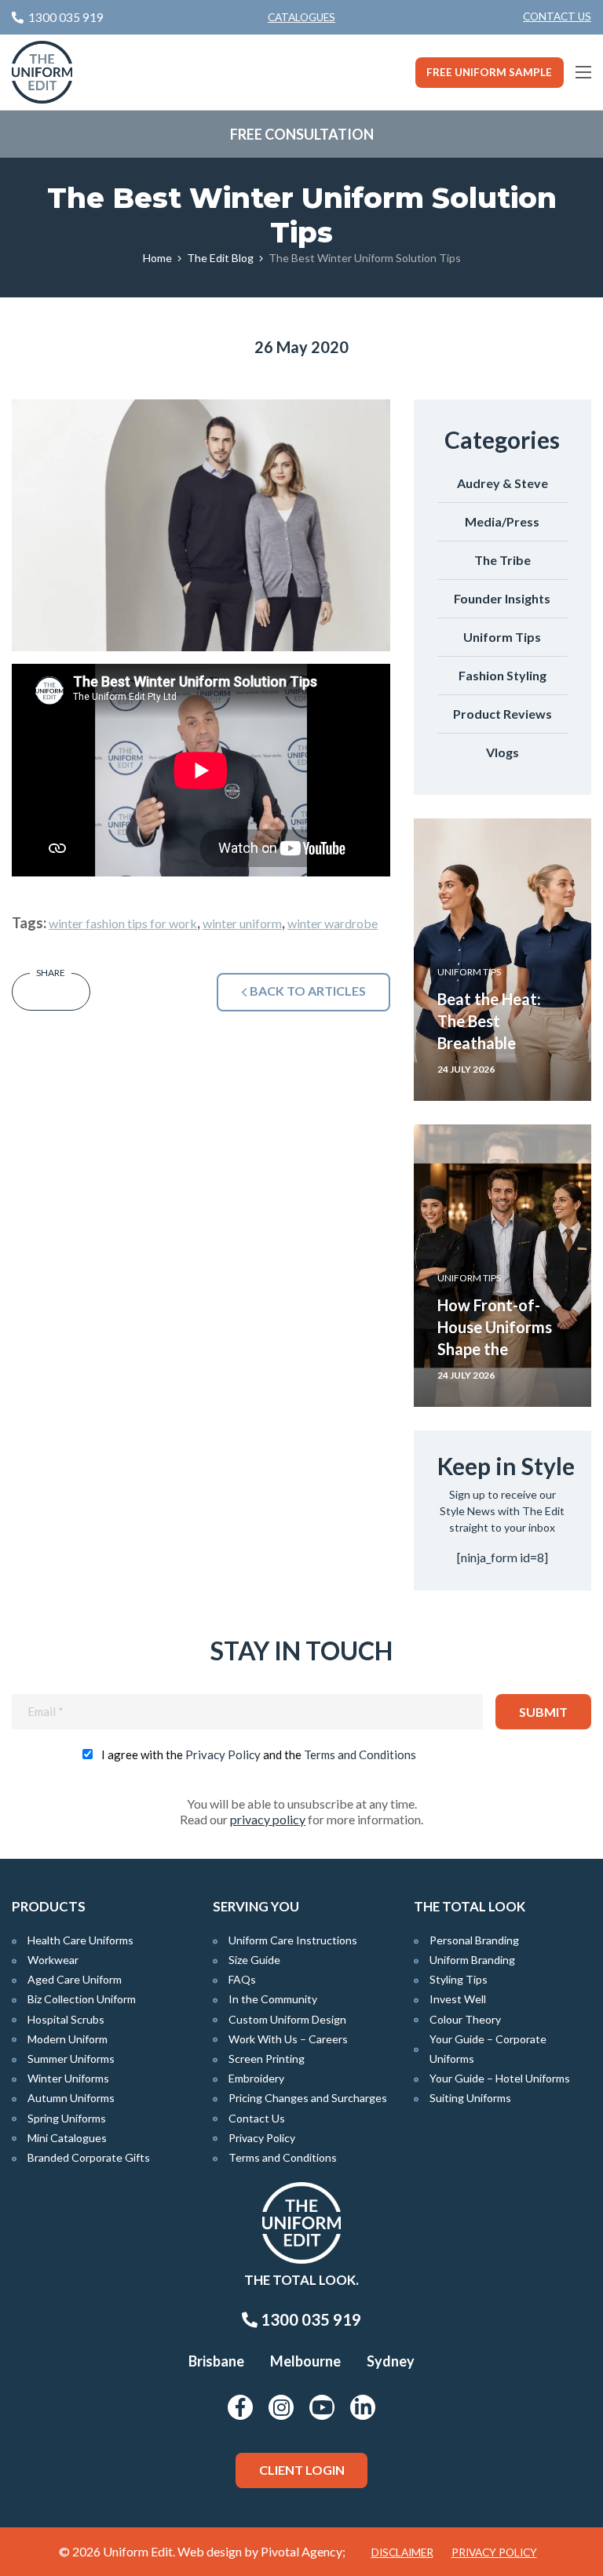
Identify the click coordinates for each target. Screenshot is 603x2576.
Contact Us (557, 16)
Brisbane (216, 2361)
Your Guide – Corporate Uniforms (488, 2049)
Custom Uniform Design (287, 2019)
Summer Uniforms (71, 2059)
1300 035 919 (309, 2319)
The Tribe (502, 560)
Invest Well (458, 1999)
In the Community (273, 1999)
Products (49, 1906)
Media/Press (502, 521)
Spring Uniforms (67, 2118)
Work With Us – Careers (288, 2039)
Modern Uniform (68, 2039)
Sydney (391, 2361)
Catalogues (301, 17)
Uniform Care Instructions (293, 1940)
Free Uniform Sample (489, 72)
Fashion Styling (502, 675)
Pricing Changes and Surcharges (308, 2098)
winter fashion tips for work (123, 923)
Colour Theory (465, 2019)
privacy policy (268, 1819)
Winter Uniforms (68, 2078)
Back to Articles (307, 991)
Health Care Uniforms (80, 1940)
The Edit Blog (220, 258)
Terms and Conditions (360, 1754)
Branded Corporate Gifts (89, 2157)
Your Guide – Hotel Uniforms (500, 2078)
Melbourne (305, 2361)
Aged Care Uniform (75, 1979)
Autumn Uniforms (71, 2098)
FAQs (242, 1979)
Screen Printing (267, 2059)
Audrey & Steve (502, 483)
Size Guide (254, 1960)
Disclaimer (402, 2552)
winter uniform (242, 923)
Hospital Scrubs (66, 2019)
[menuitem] (557, 17)
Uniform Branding (472, 1960)
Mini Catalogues (67, 2138)
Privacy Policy (223, 1754)
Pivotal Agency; (303, 2551)
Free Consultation (302, 134)
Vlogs (502, 752)
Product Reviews (502, 714)
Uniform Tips (502, 637)
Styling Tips (459, 1979)
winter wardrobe (333, 923)
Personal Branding (474, 1940)
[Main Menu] (583, 72)
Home (157, 258)
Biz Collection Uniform (82, 1999)
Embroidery (256, 2078)
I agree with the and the (259, 1754)
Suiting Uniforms (470, 2098)
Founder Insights (502, 598)
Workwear (53, 1960)
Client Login (302, 2470)
